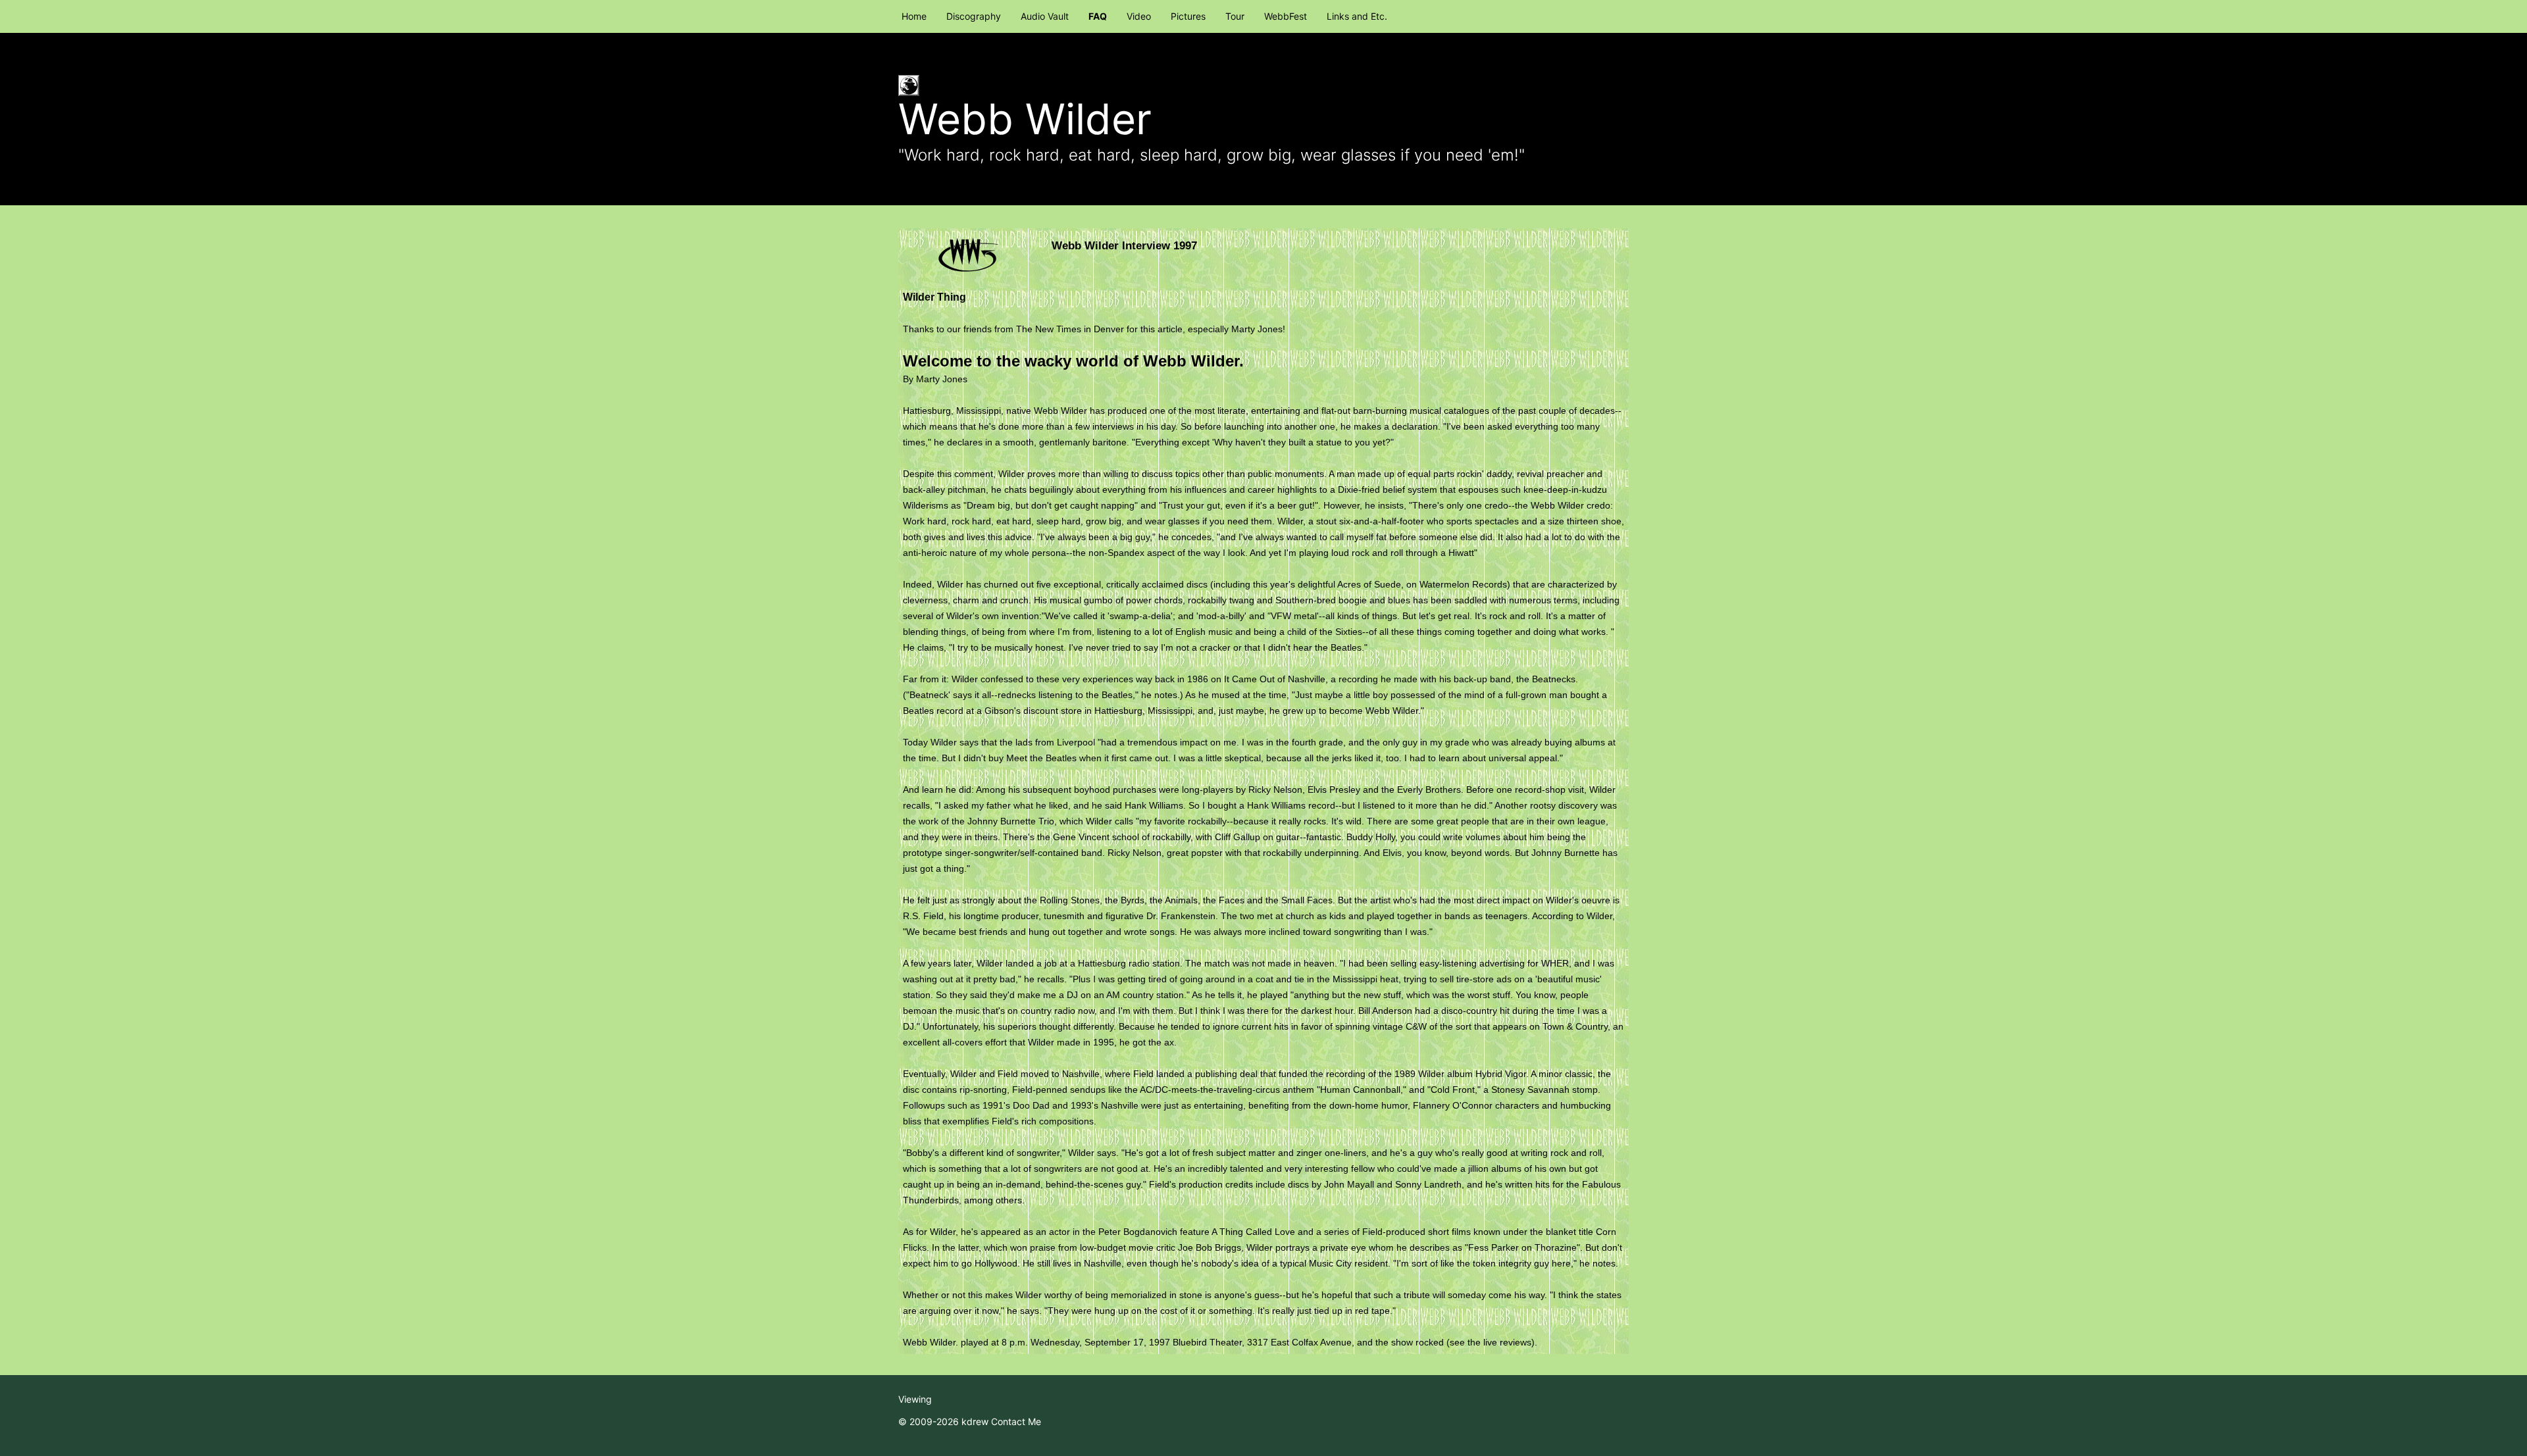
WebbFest (1286, 16)
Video (1139, 16)
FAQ (1098, 16)
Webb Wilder (1025, 119)
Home (914, 16)
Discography (974, 16)
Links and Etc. (1357, 16)
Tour (1235, 16)
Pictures (1188, 16)
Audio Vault (1045, 16)
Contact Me (1016, 1421)
